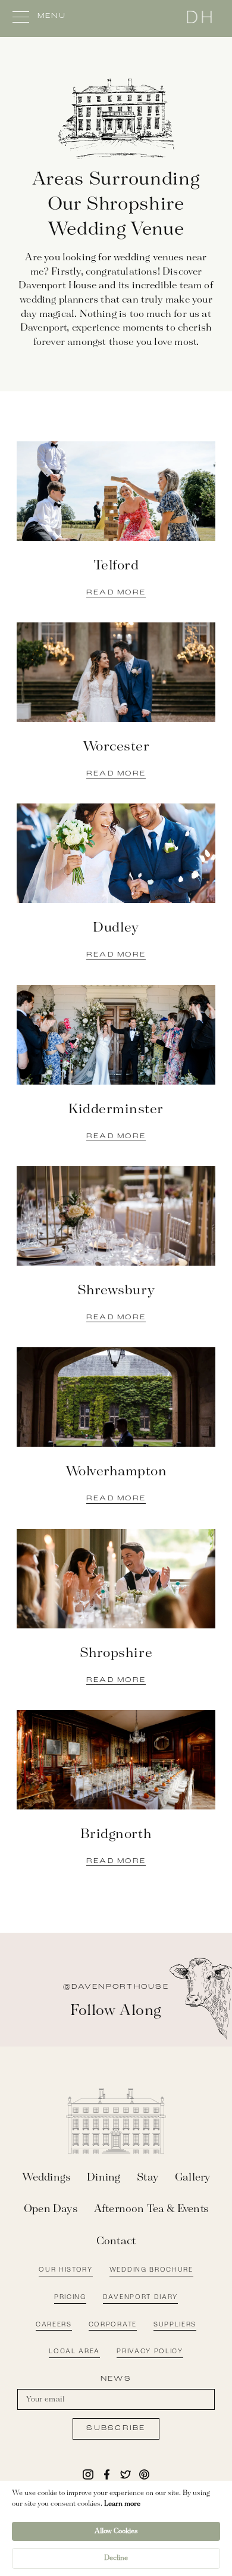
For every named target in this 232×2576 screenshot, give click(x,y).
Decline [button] (116, 2558)
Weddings (46, 2178)
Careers (54, 2325)
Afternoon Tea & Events (151, 2209)
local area (74, 2352)
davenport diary (140, 2298)
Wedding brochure (151, 2270)
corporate (113, 2325)
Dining (104, 2178)
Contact (116, 2241)
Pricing (70, 2298)
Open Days (51, 2209)
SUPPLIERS (175, 2325)
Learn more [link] (122, 2504)
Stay (148, 2178)
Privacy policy (150, 2352)
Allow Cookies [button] (116, 2531)
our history (65, 2270)
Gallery (192, 2178)
